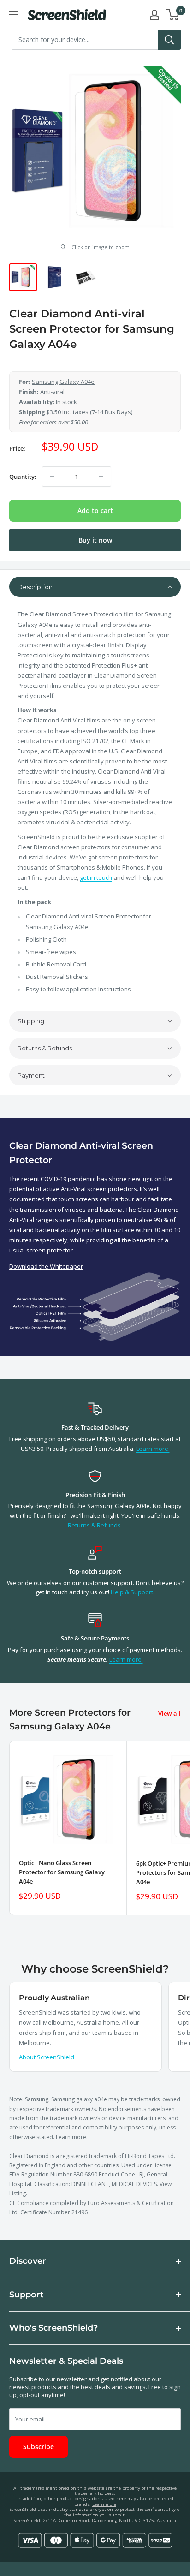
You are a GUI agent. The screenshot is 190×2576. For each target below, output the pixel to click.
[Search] (169, 40)
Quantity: (23, 477)
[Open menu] (14, 15)
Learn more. (153, 1449)
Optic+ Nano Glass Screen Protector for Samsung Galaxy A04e (62, 1872)
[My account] (154, 15)
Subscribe (39, 2447)
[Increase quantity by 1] (101, 477)
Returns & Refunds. (95, 1525)
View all (169, 1713)
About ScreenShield (47, 2057)
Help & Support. (133, 1592)
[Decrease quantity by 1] (52, 477)
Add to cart (95, 510)
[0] (173, 15)
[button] (95, 587)
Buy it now (95, 540)
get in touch (96, 877)
